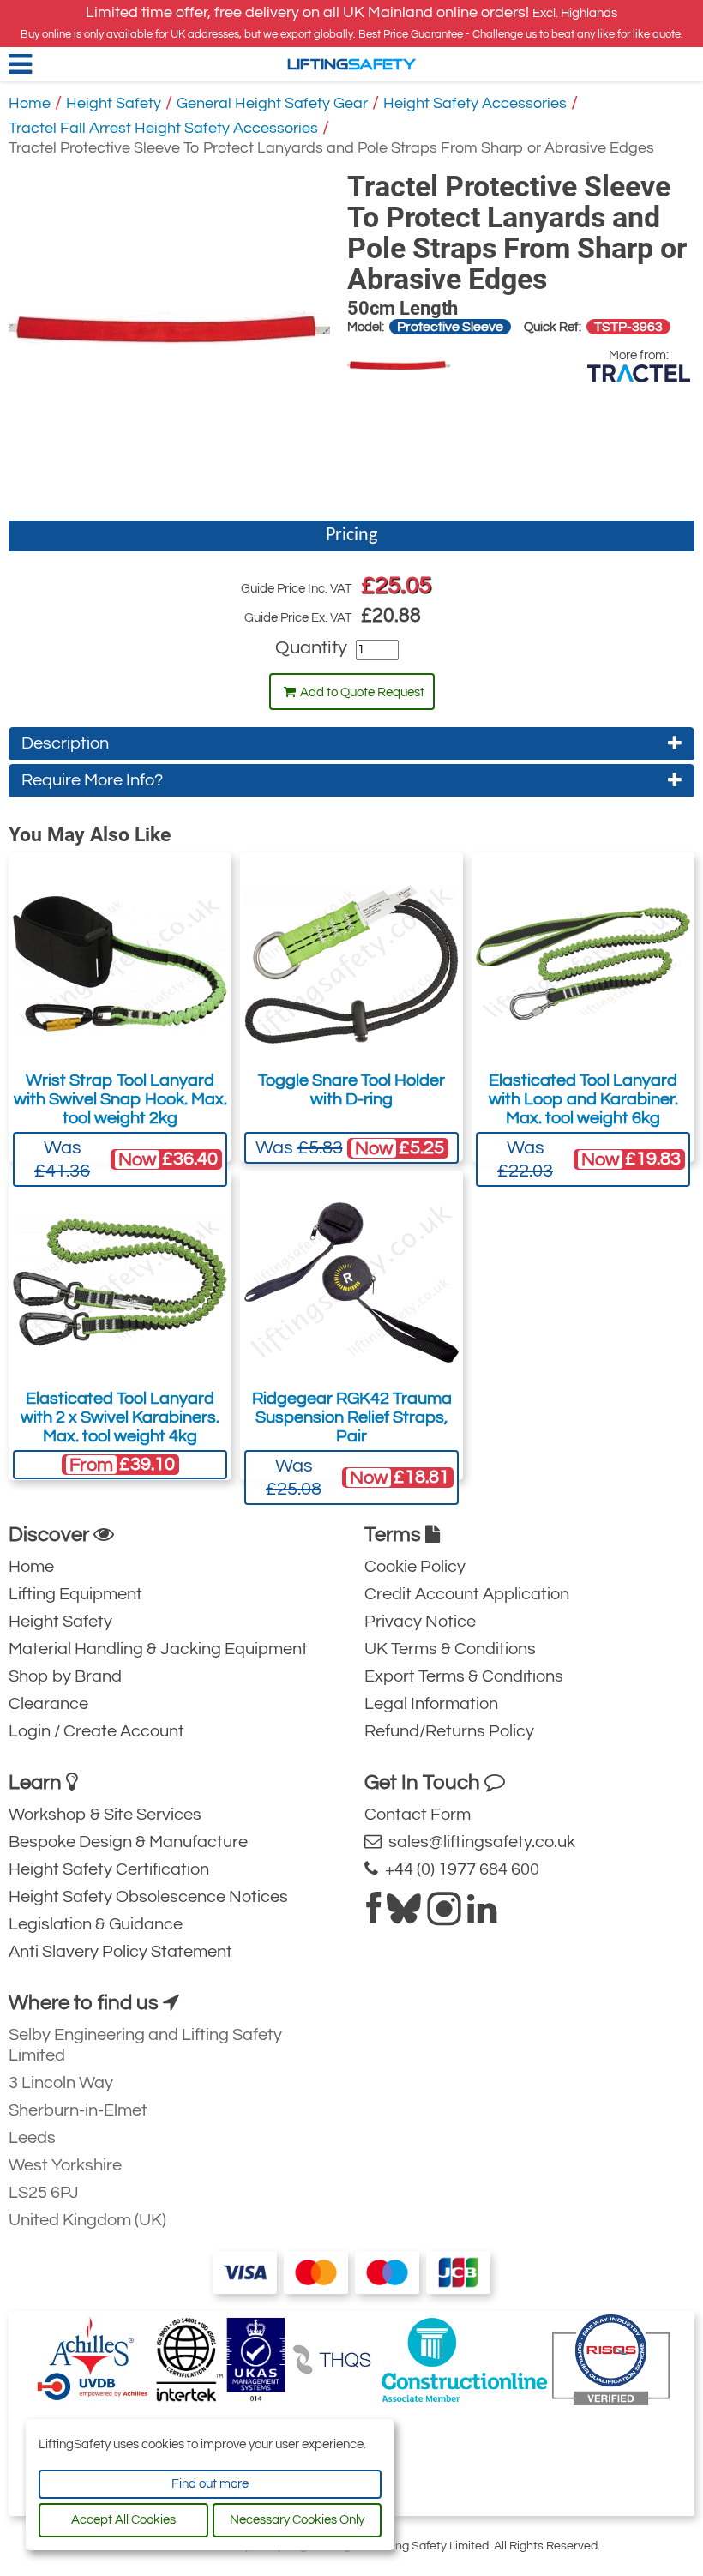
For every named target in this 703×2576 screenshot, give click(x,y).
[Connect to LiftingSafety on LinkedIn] (482, 1916)
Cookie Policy (415, 1567)
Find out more (210, 2484)
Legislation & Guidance (96, 1924)
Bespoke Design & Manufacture (128, 1842)
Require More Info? (92, 780)
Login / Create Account (96, 1731)
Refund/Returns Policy (449, 1731)
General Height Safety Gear (272, 103)
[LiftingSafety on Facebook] (373, 1916)
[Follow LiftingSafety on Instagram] (444, 1916)
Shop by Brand (65, 1676)
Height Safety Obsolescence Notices (148, 1897)
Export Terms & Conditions (464, 1676)
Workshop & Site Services (105, 1815)
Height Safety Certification (109, 1869)
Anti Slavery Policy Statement (120, 1952)
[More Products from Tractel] (639, 373)
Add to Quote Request (362, 692)
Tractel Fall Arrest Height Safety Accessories (163, 128)
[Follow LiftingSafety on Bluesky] (404, 1916)
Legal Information (431, 1704)
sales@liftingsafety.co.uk (478, 1842)
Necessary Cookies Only (297, 2520)
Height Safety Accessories (475, 103)
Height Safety (114, 103)
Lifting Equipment (75, 1594)
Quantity (311, 648)
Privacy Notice (420, 1622)
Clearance (48, 1704)
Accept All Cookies (123, 2520)
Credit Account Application (467, 1594)
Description (65, 743)
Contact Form (418, 1815)
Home (30, 103)
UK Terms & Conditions (450, 1649)
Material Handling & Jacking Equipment (158, 1649)
